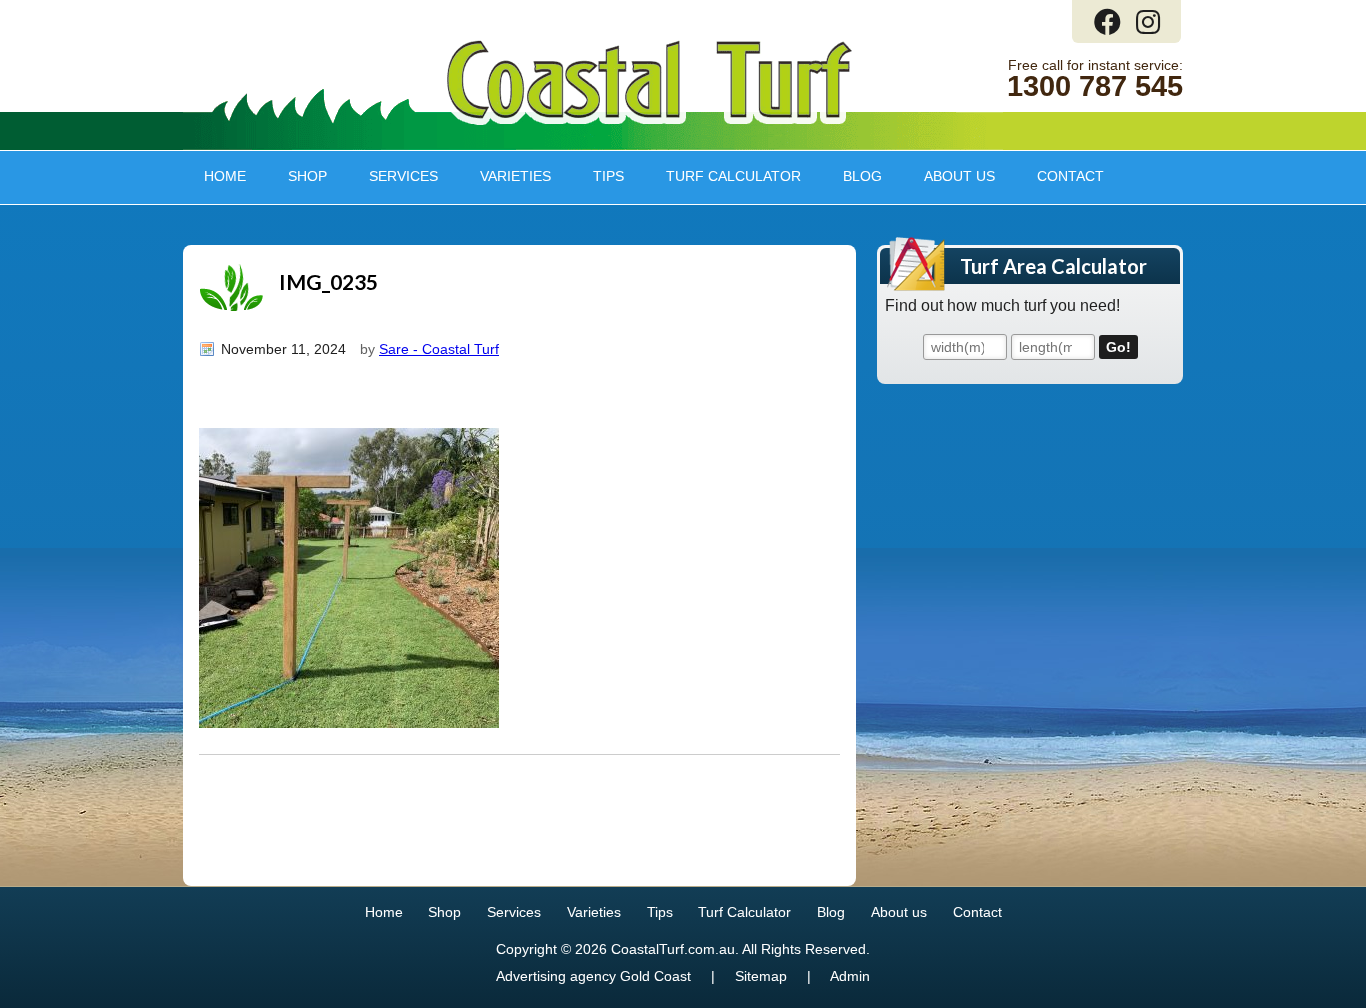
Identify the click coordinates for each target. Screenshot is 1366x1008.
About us (949, 176)
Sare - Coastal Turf (439, 349)
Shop (297, 176)
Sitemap (761, 976)
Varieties (505, 176)
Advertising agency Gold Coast (593, 976)
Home (225, 176)
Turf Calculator (733, 176)
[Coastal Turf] (649, 120)
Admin (850, 976)
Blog (862, 176)
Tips (598, 176)
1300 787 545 (1095, 86)
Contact (1070, 176)
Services (393, 176)
